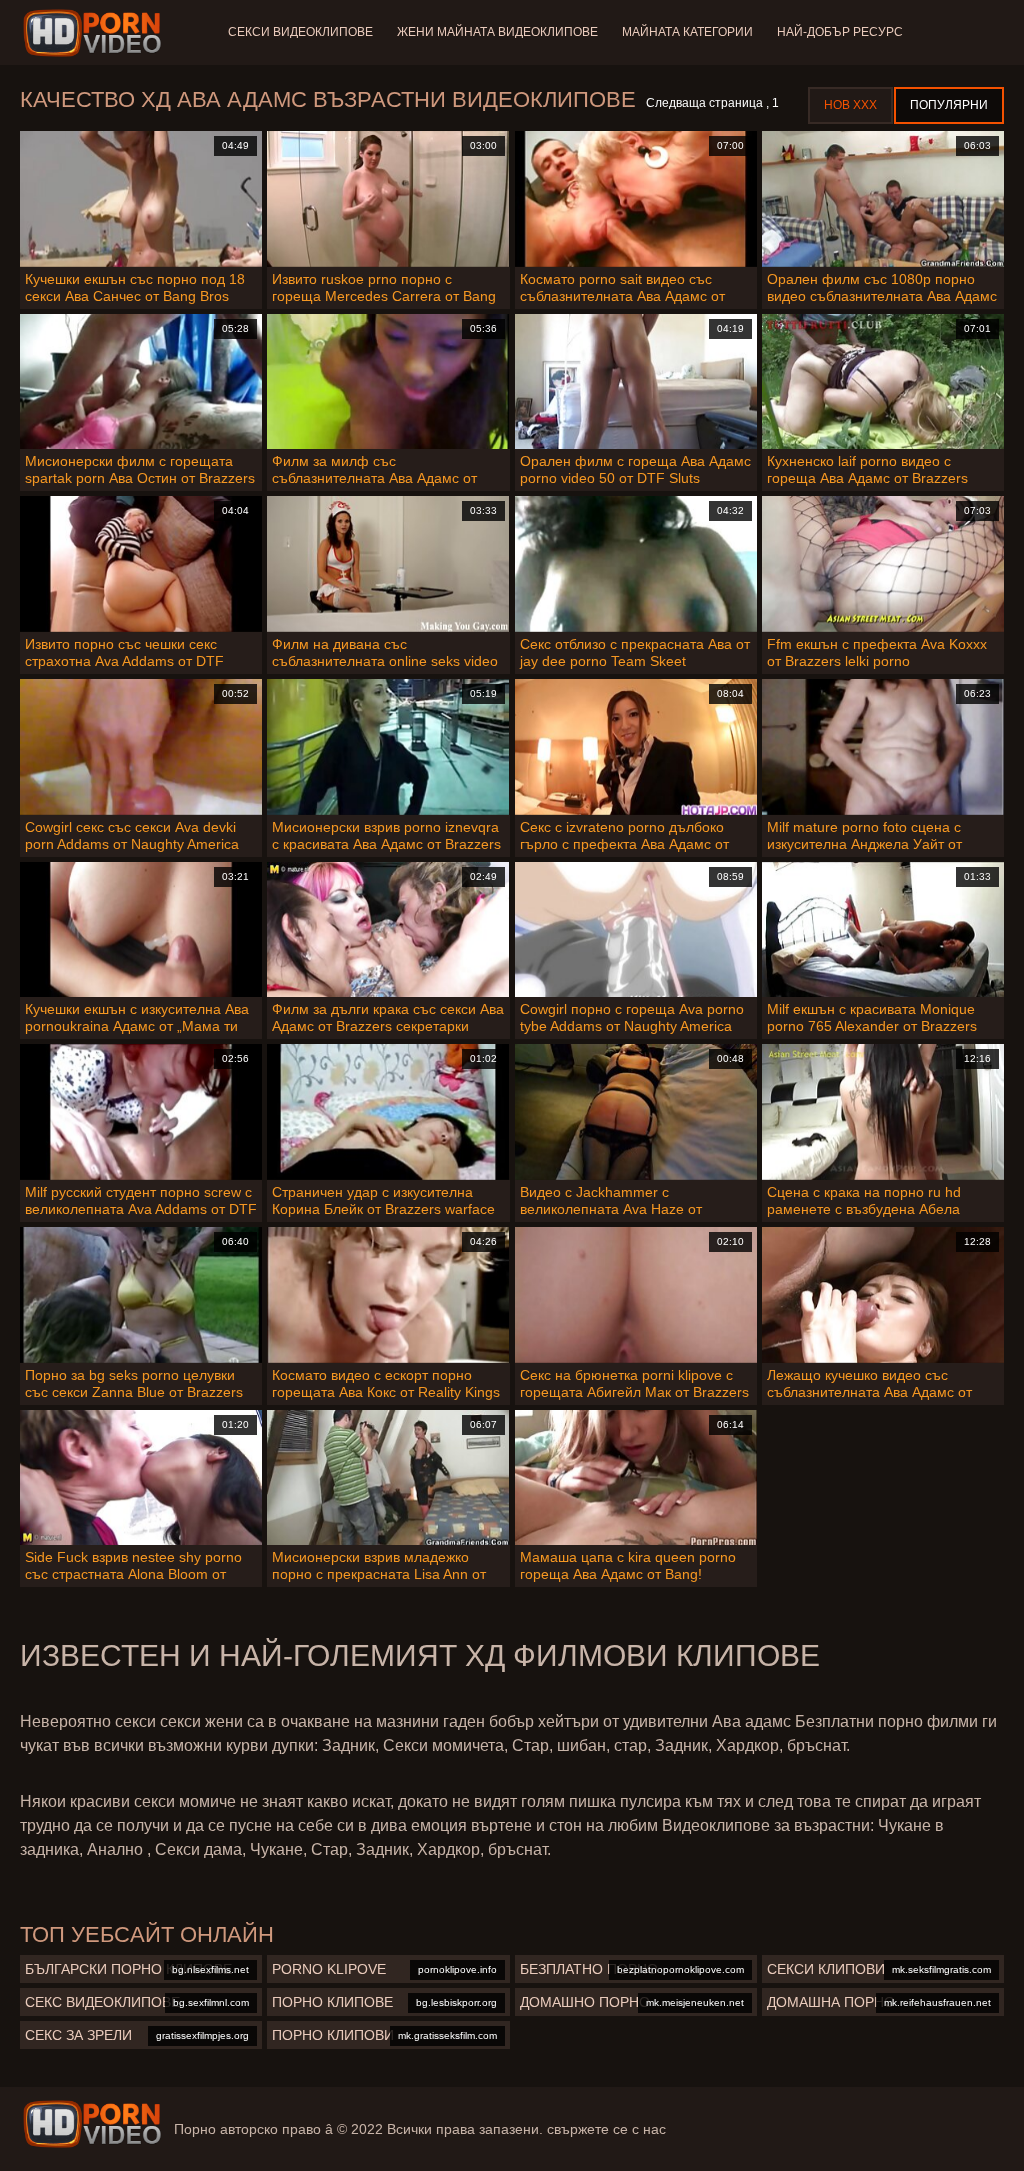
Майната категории (687, 32)
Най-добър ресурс (840, 32)
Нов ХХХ (850, 105)
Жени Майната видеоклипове (497, 32)
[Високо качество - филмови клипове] (95, 33)
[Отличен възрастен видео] (92, 2124)
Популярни (949, 105)
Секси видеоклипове (300, 32)
